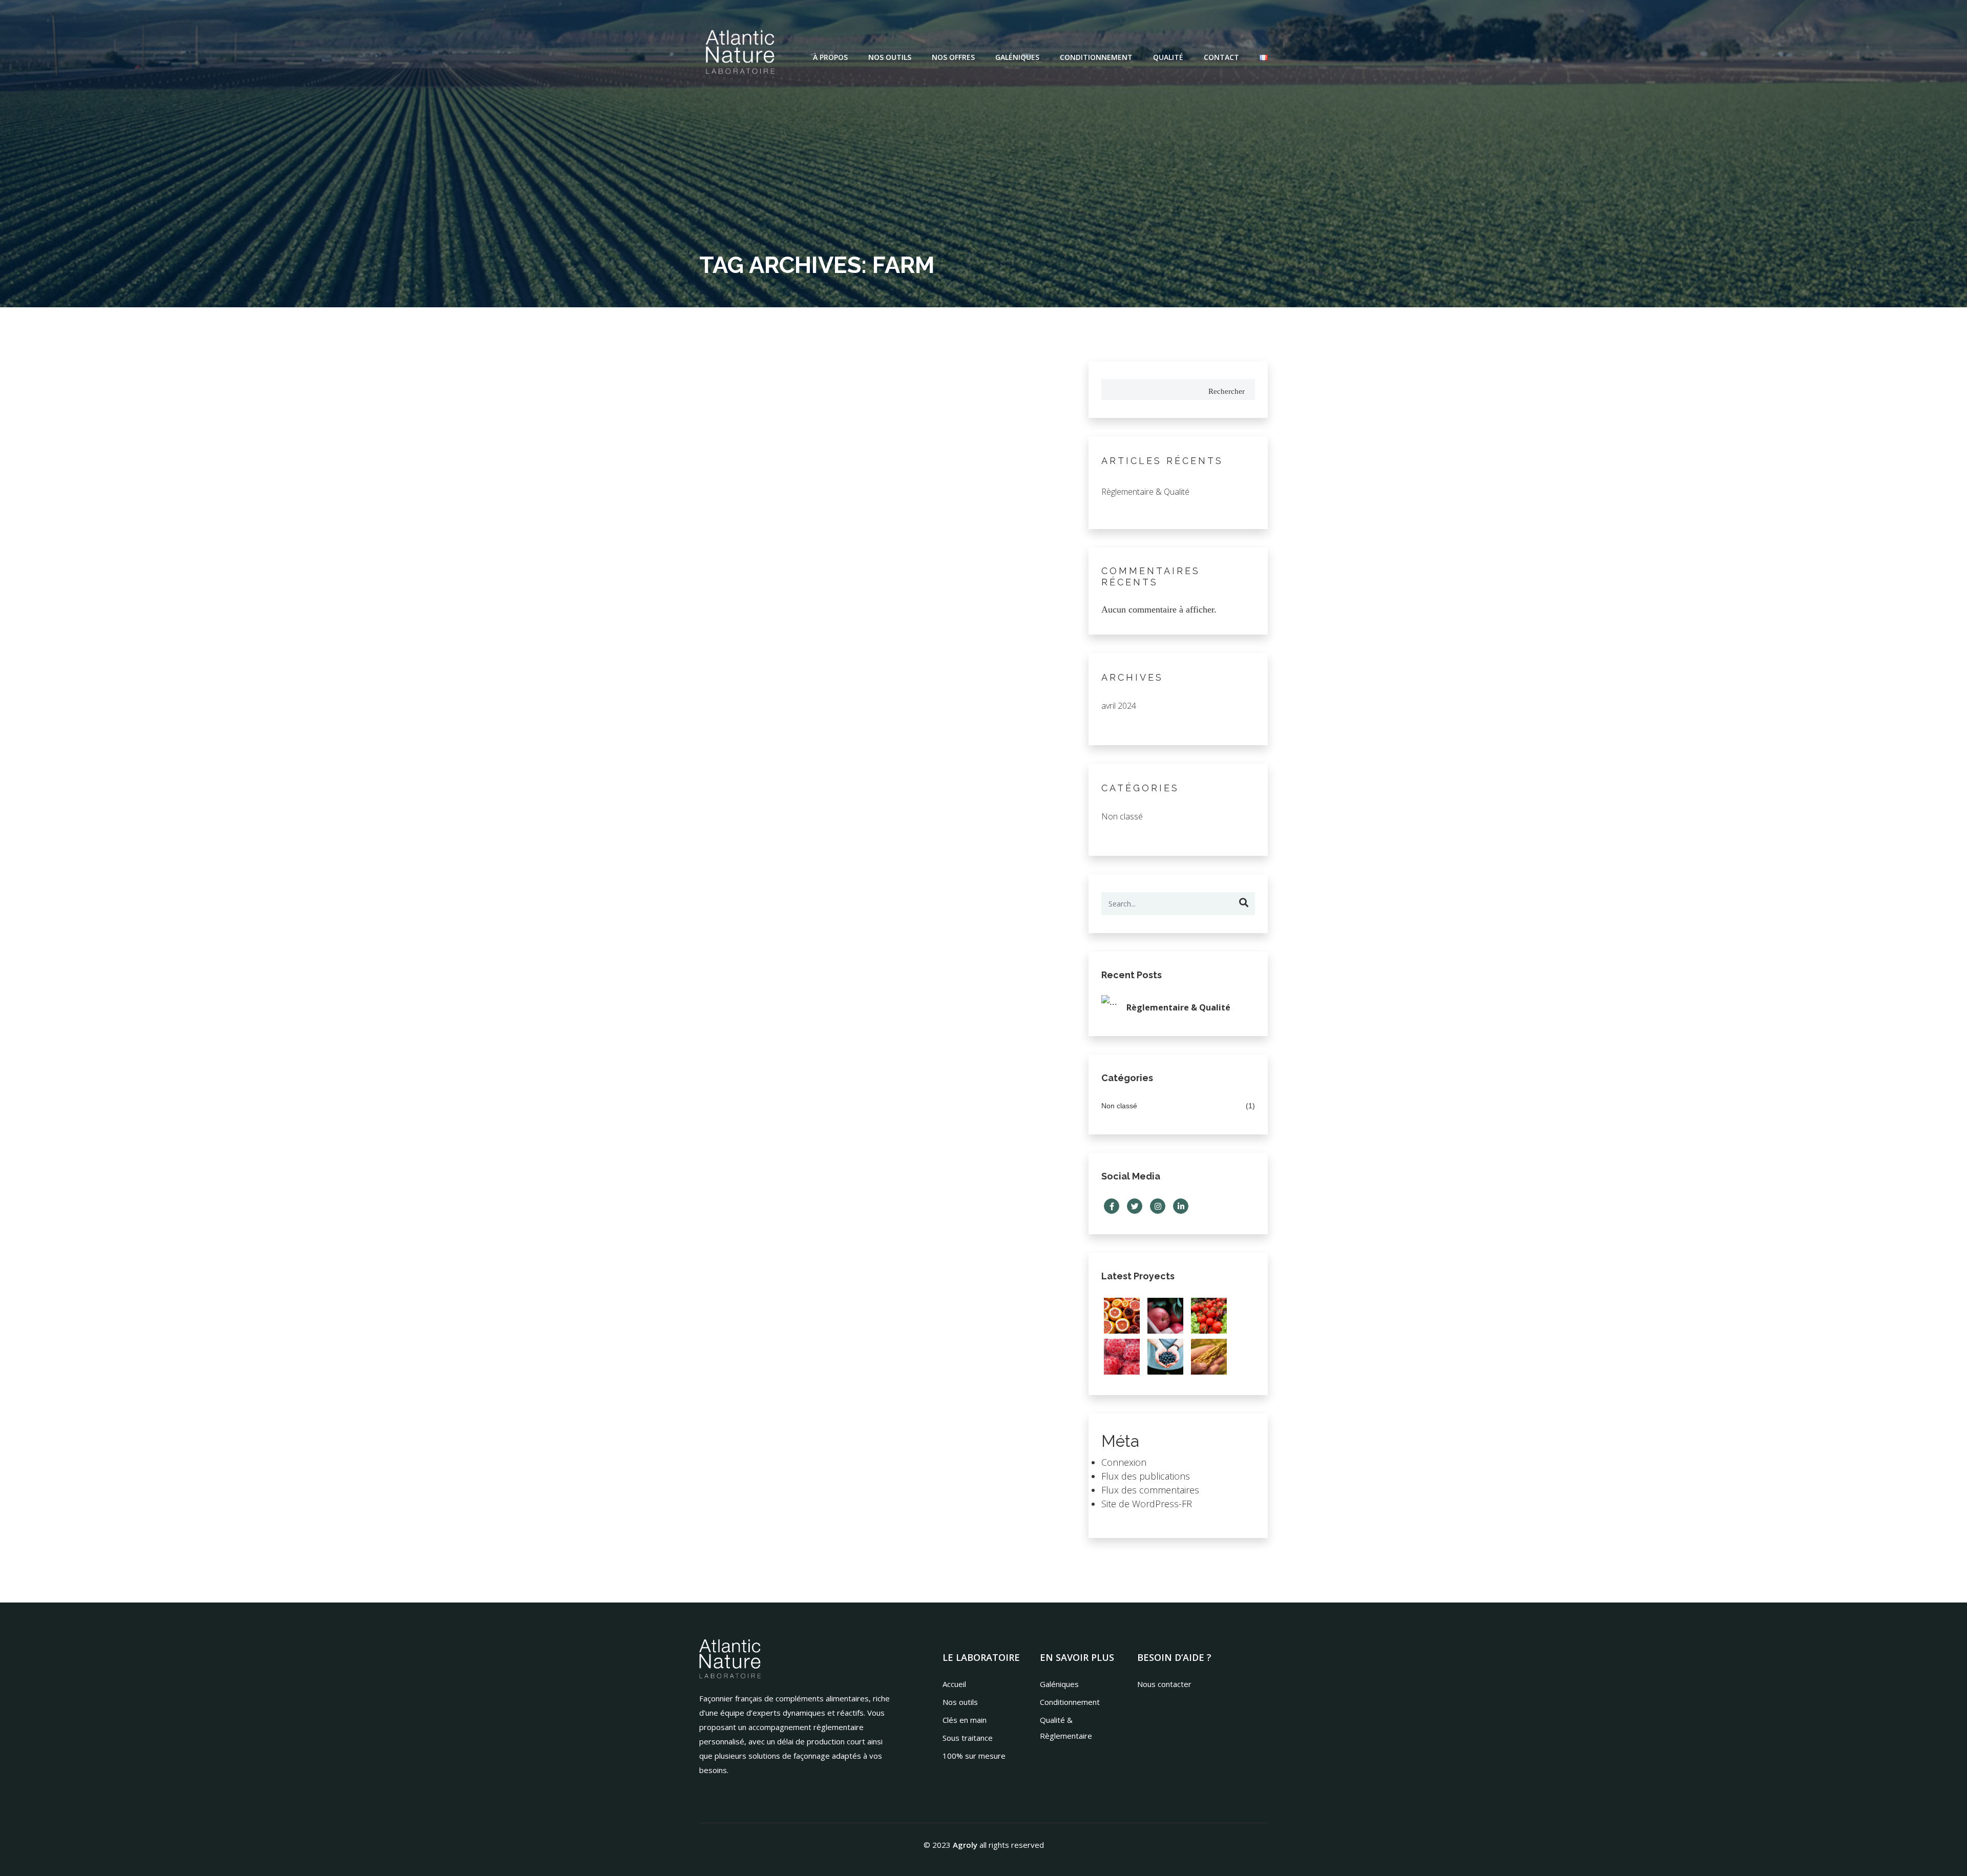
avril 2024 (1119, 706)
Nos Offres (953, 57)
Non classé (1122, 816)
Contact (1221, 57)
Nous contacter (1164, 1684)
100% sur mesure (974, 1756)
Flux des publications (1146, 1476)
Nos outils (960, 1702)
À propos (830, 57)
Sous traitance (968, 1738)
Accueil (954, 1684)
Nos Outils (890, 57)
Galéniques (1017, 57)
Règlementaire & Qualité (1145, 492)
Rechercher (1227, 391)
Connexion (1124, 1462)
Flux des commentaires (1150, 1490)
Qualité (1168, 57)
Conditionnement (1096, 57)
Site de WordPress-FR (1147, 1504)
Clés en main (965, 1720)
